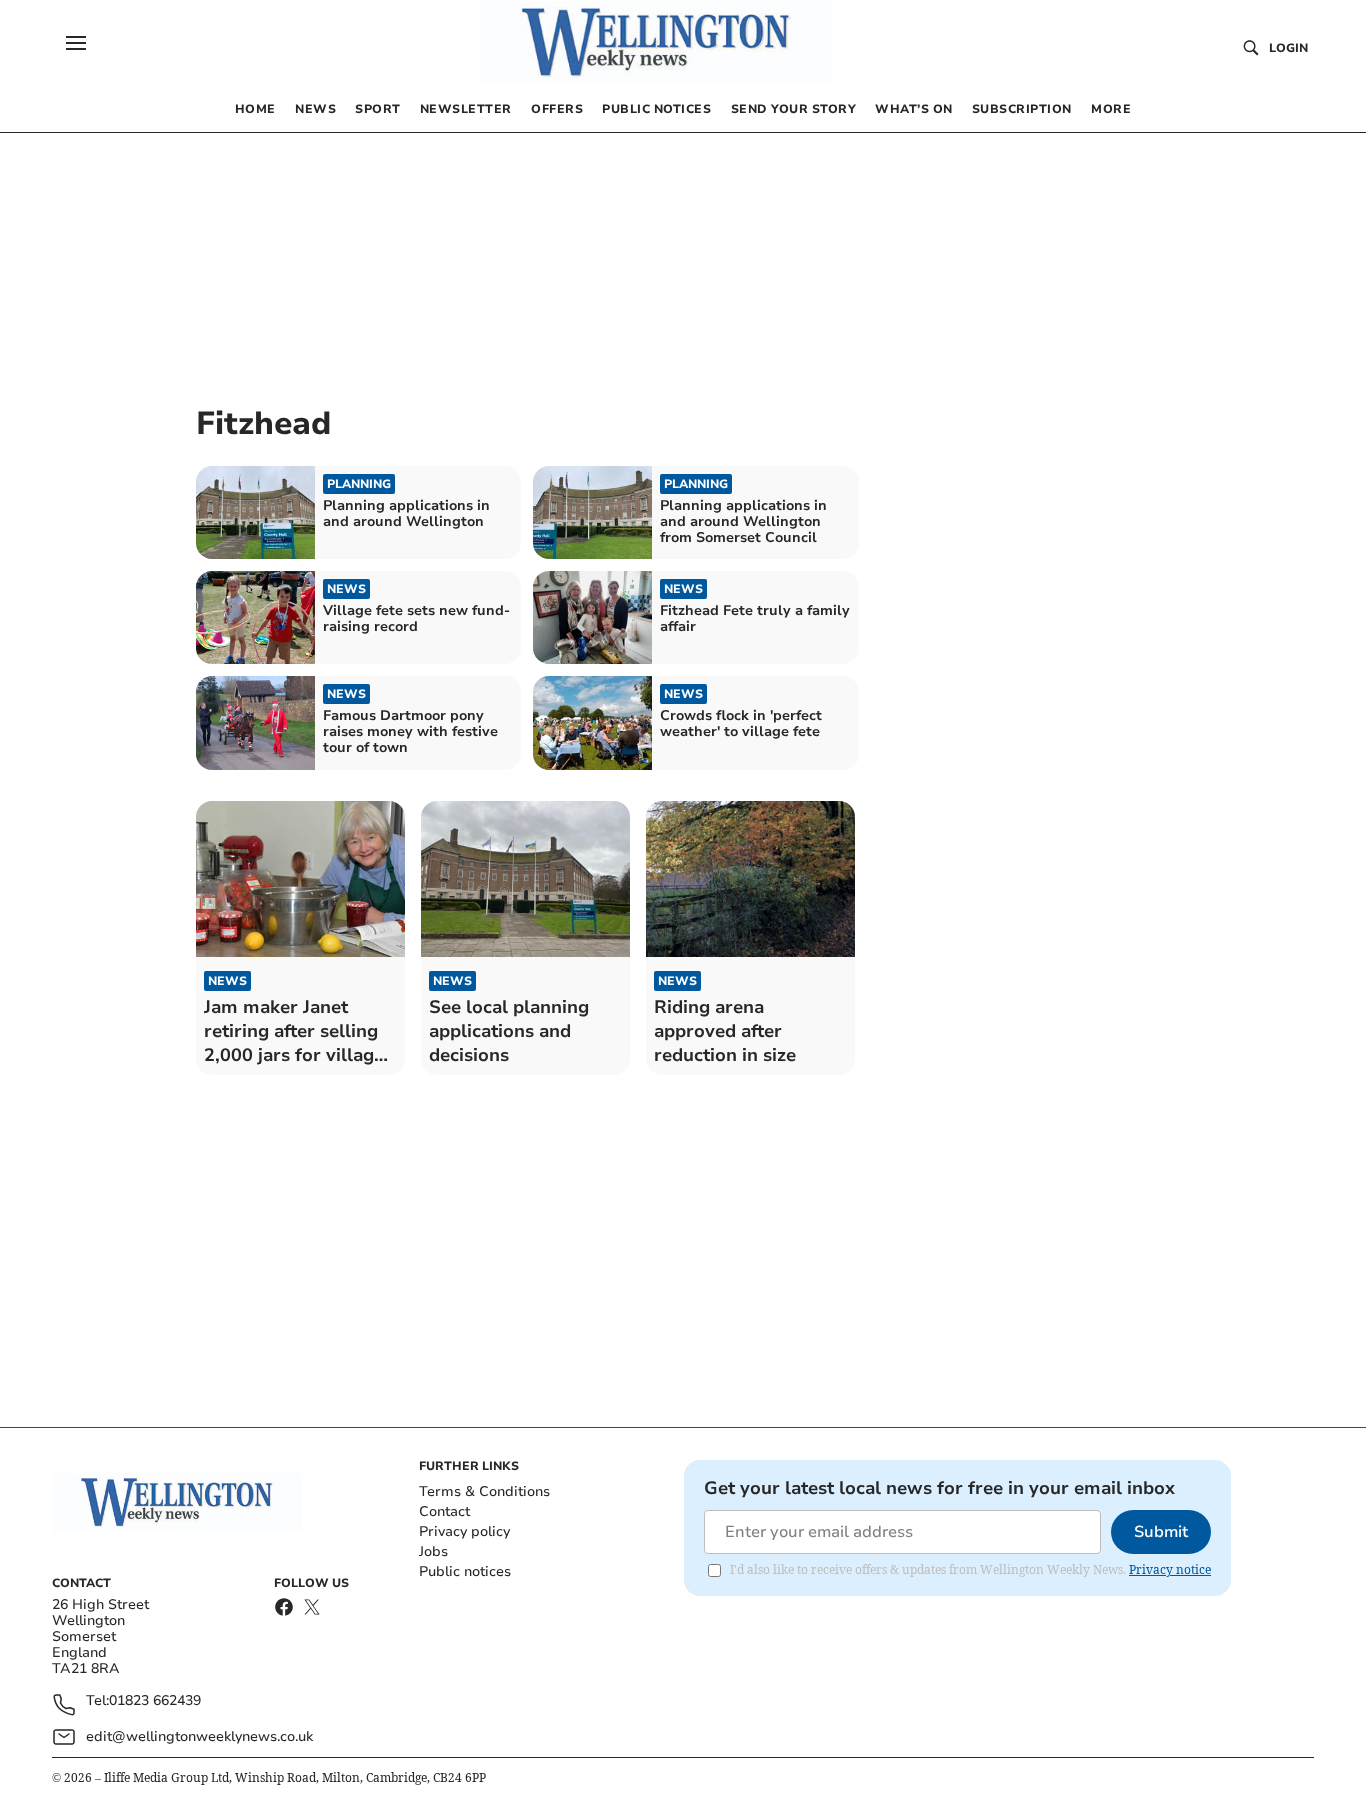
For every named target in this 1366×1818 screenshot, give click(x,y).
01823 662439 (155, 1701)
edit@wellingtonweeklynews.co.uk (199, 1736)
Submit (1161, 1532)
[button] (76, 43)
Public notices (465, 1571)
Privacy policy (464, 1531)
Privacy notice (1170, 1569)
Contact (444, 1511)
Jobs (433, 1551)
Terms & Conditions (484, 1491)
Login (1288, 48)
